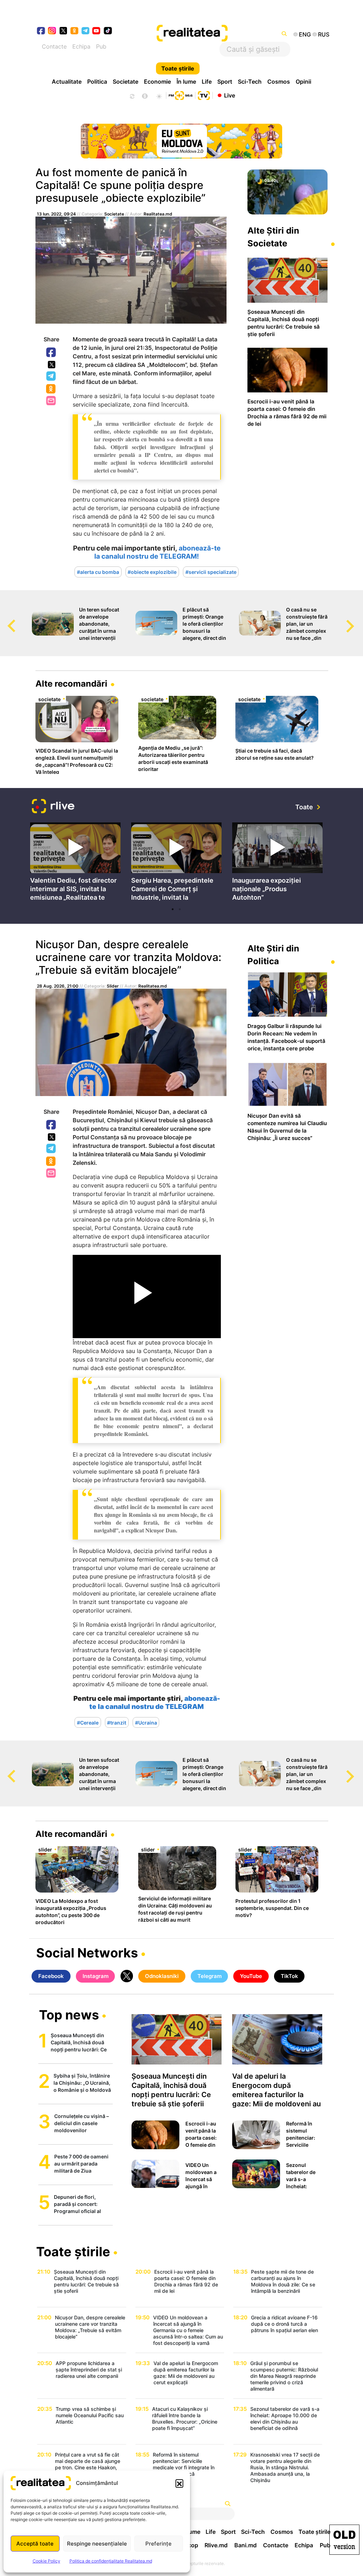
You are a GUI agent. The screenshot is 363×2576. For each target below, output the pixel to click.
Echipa (81, 46)
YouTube (251, 1976)
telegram (86, 31)
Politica (97, 82)
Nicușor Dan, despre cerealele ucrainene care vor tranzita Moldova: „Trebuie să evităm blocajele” (128, 957)
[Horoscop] (132, 95)
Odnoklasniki (51, 389)
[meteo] (159, 95)
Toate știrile (178, 68)
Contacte (54, 46)
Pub (101, 46)
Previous (5, 619)
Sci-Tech (250, 82)
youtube (97, 31)
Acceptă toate (35, 2544)
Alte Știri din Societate (273, 237)
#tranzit (117, 1722)
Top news (69, 2016)
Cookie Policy (46, 2561)
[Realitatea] (197, 34)
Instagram (96, 1976)
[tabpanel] (75, 863)
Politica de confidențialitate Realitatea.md (111, 2561)
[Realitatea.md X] (63, 30)
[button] (179, 2483)
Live (230, 95)
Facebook (51, 353)
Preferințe (158, 2544)
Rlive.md (216, 2545)
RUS (324, 34)
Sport (225, 82)
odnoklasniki (75, 31)
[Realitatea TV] (204, 95)
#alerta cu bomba (98, 572)
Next (358, 619)
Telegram (51, 376)
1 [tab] (173, 909)
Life (207, 82)
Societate (125, 82)
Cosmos (279, 82)
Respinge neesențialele (97, 2544)
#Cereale (88, 1722)
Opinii (303, 82)
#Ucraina (146, 1722)
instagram (52, 31)
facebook (41, 31)
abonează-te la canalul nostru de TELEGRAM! (157, 552)
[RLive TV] (53, 807)
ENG (305, 34)
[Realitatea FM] (180, 95)
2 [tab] (180, 909)
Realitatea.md (158, 214)
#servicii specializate (211, 572)
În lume (186, 82)
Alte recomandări (71, 684)
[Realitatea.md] (344, 2540)
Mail (52, 401)
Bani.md (245, 2545)
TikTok (289, 1976)
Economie (157, 82)
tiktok (108, 31)
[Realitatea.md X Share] (52, 365)
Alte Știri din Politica (273, 955)
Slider (113, 986)
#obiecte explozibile (152, 572)
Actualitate (67, 82)
